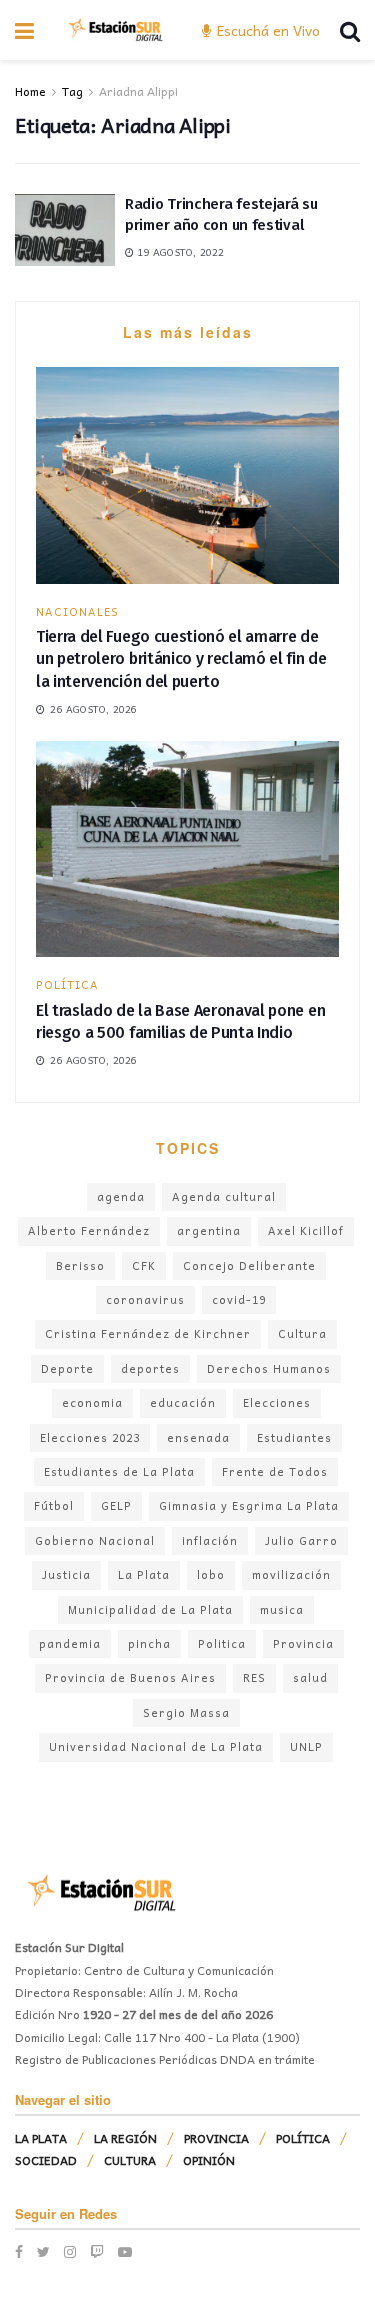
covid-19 (239, 1299)
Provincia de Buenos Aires (130, 1677)
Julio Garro (301, 1540)
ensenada (198, 1437)
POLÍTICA (67, 984)
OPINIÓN (209, 2160)
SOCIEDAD (46, 2160)
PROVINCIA (216, 2138)
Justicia (66, 1574)
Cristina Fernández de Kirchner (148, 1333)
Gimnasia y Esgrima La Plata (249, 1505)
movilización (291, 1574)
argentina (209, 1230)
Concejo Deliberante (249, 1265)
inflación (210, 1540)
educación (183, 1402)
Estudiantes (294, 1437)
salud (310, 1677)
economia (92, 1402)
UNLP (306, 1746)
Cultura (302, 1333)
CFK (144, 1265)
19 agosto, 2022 (179, 252)
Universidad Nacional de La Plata (156, 1746)
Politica (222, 1643)
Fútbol (54, 1505)
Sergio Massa (186, 1712)
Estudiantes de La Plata (119, 1471)
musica (282, 1609)
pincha (149, 1643)
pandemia (70, 1643)
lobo (211, 1574)
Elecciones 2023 (90, 1437)
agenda (121, 1196)
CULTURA (130, 2160)
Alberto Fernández (89, 1230)
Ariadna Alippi (138, 91)
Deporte (67, 1368)
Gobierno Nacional (95, 1540)
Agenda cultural (224, 1196)
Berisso (80, 1265)
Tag (72, 91)
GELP (116, 1505)
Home (30, 91)
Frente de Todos (275, 1471)
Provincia (303, 1643)
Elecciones (277, 1402)
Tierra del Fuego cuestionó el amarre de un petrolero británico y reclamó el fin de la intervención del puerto (181, 659)
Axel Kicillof (306, 1230)
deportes (150, 1368)
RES (254, 1677)
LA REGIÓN (125, 2138)
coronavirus (145, 1299)
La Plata (144, 1574)
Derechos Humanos (269, 1368)
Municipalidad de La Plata (150, 1609)
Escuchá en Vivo (266, 30)
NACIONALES (77, 611)
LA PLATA (41, 2138)
